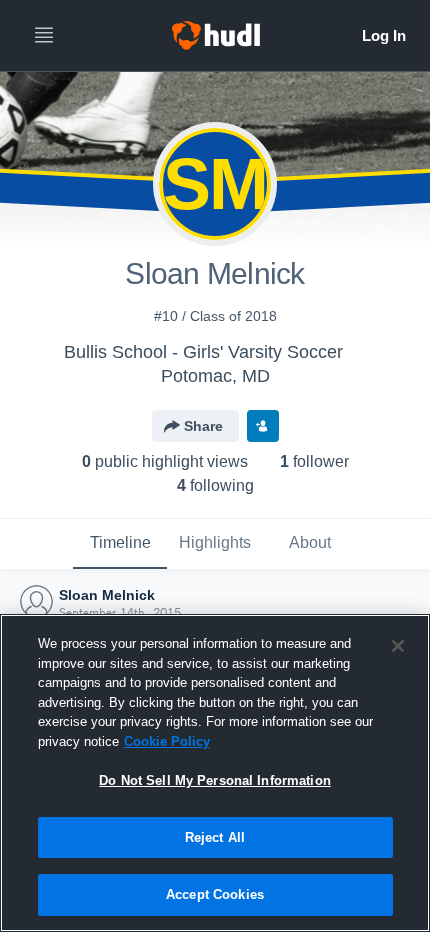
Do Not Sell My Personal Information (215, 780)
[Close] (398, 646)
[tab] (120, 544)
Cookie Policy (167, 741)
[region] (215, 773)
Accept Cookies (215, 894)
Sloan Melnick (107, 595)
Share (203, 426)
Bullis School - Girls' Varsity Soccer (203, 352)
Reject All (215, 837)
